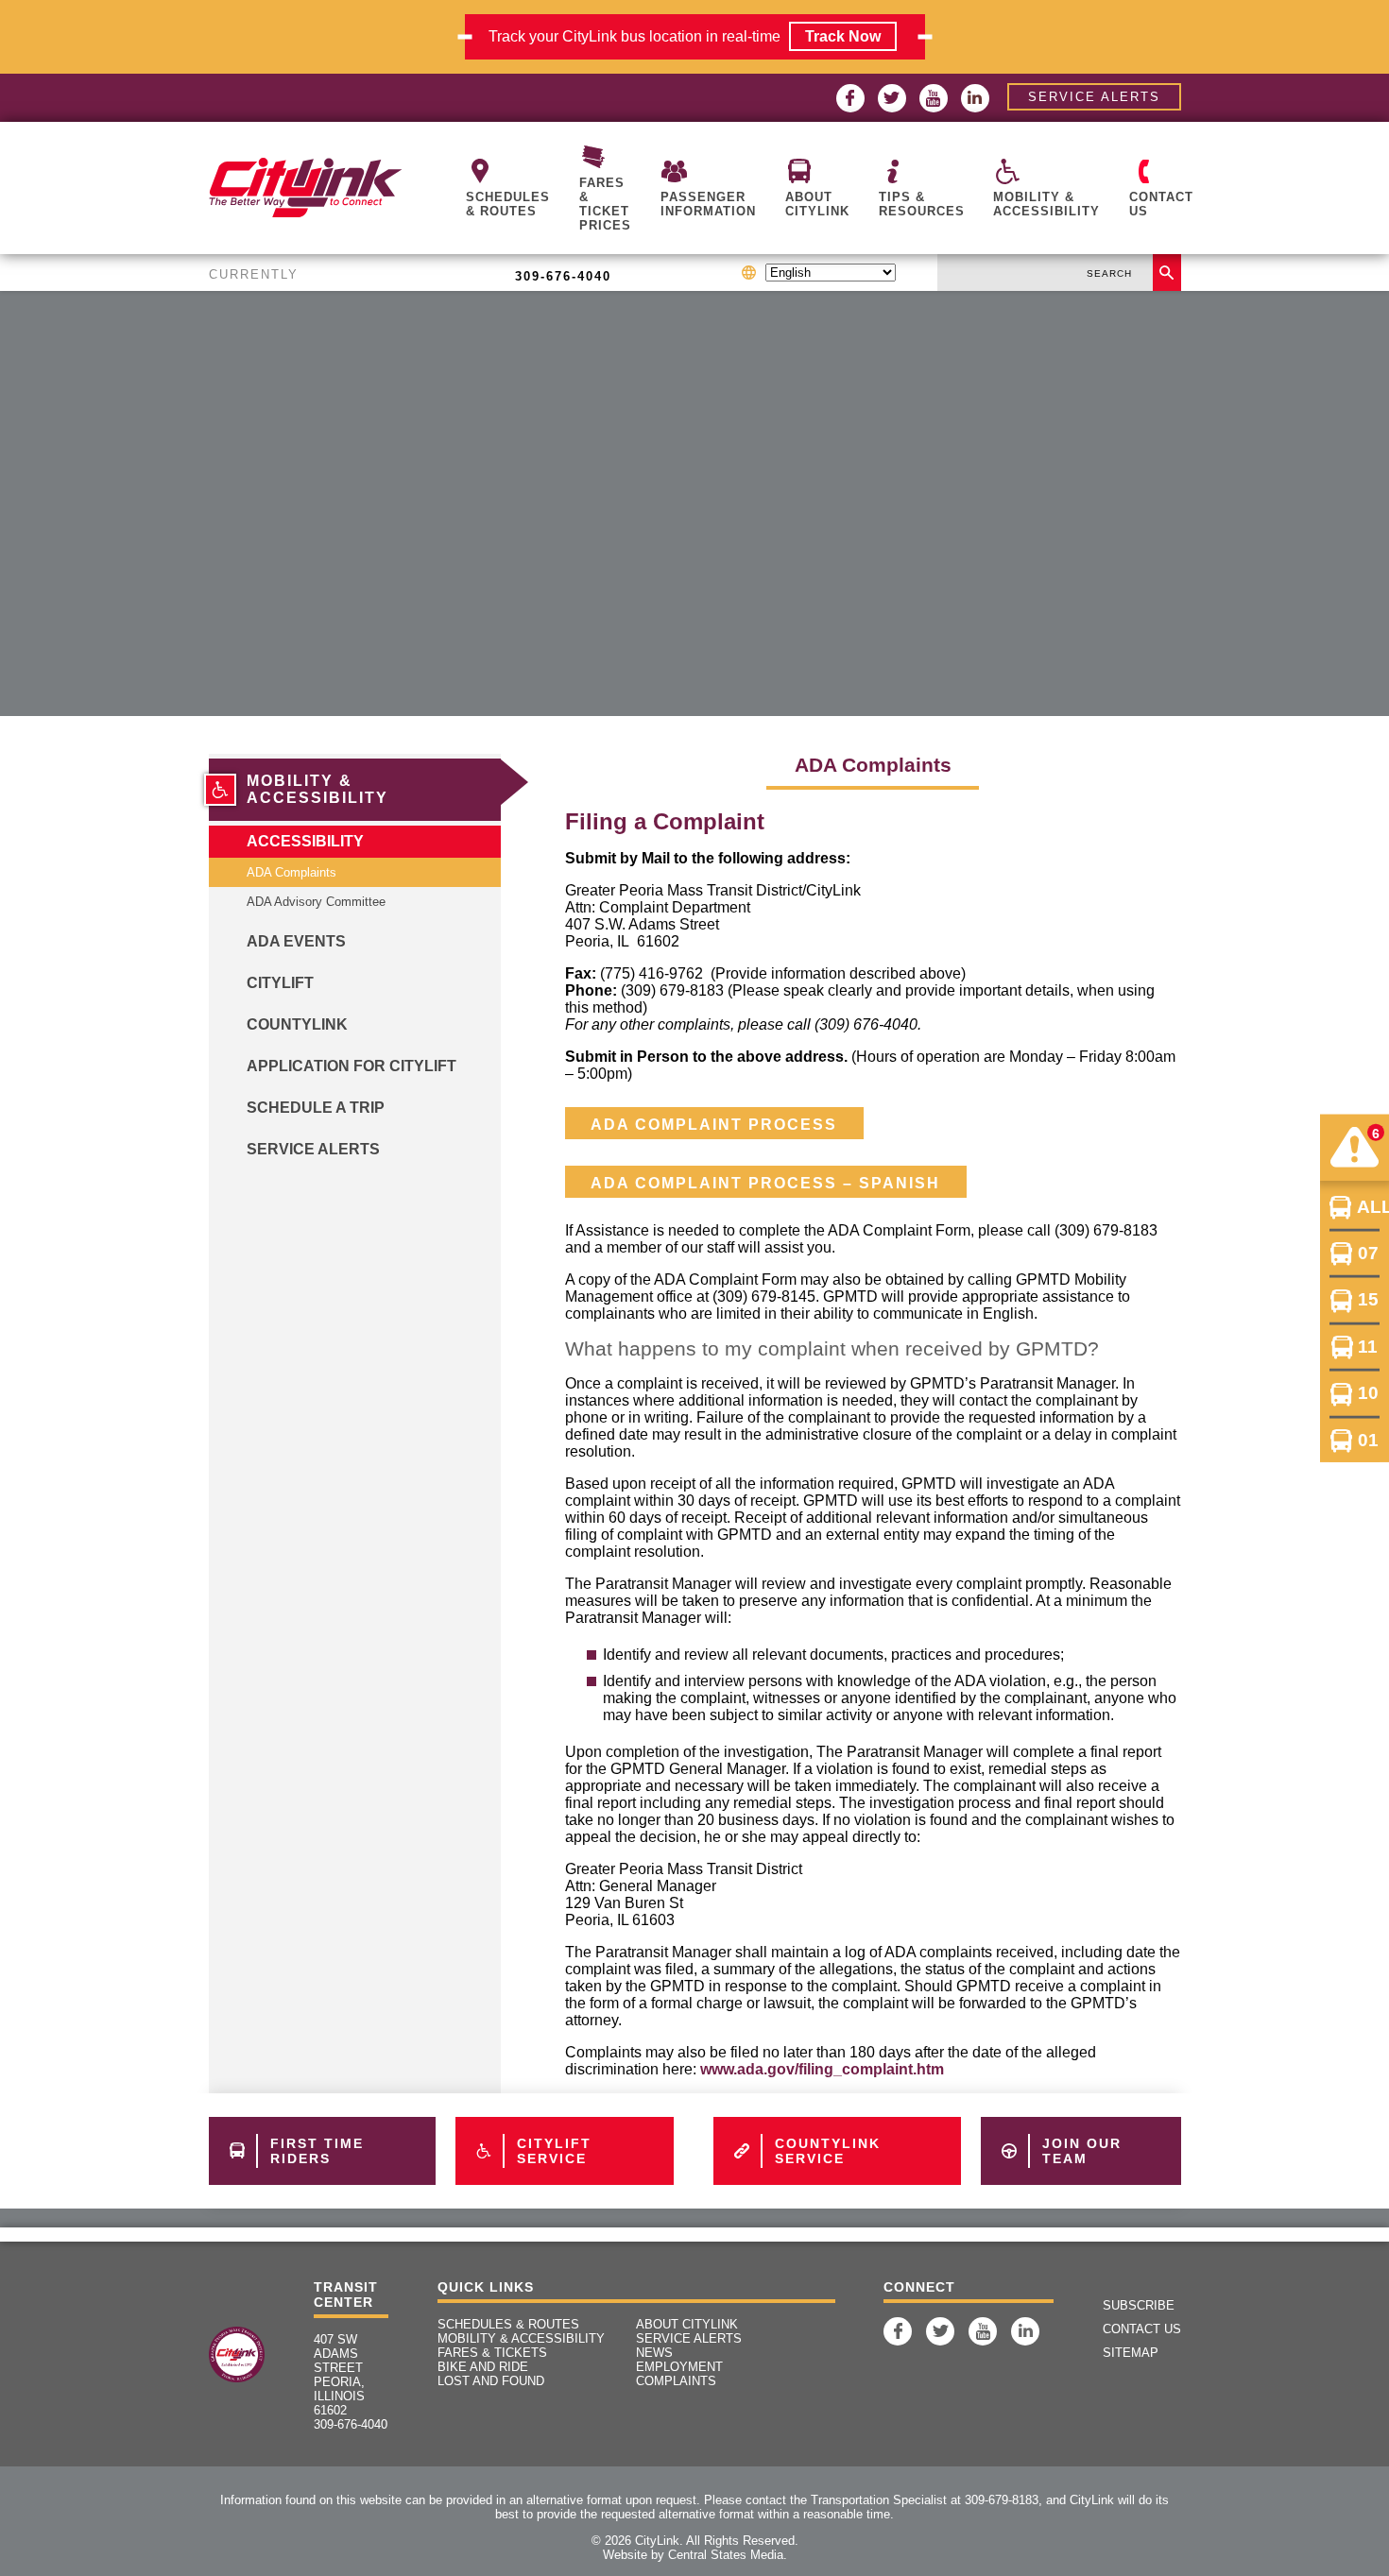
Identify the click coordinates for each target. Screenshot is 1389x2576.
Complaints (676, 2381)
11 (1368, 1347)
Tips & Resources (922, 204)
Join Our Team (1082, 2151)
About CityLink (817, 204)
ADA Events (296, 941)
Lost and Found (491, 2381)
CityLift (280, 983)
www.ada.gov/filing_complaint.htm (822, 2069)
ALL (1368, 1206)
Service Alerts (1094, 97)
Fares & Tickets (492, 2353)
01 (1368, 1439)
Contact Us (1161, 204)
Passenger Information (708, 204)
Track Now (843, 36)
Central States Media (726, 2555)
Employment (679, 2367)
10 (1368, 1393)
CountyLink (297, 1024)
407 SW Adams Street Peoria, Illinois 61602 (339, 2375)
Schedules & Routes (508, 204)
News (654, 2353)
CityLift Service (554, 2151)
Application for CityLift (352, 1066)
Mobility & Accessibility (1046, 204)
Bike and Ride (483, 2367)
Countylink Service (828, 2151)
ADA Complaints (292, 872)
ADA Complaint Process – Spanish (765, 1183)
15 (1368, 1299)
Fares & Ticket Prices (605, 204)
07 (1368, 1253)
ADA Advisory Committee (316, 902)
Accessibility (305, 841)
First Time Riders (317, 2151)
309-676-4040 (563, 276)
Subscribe (1139, 2305)
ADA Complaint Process (714, 1125)
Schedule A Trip (316, 1108)
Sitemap (1131, 2353)
